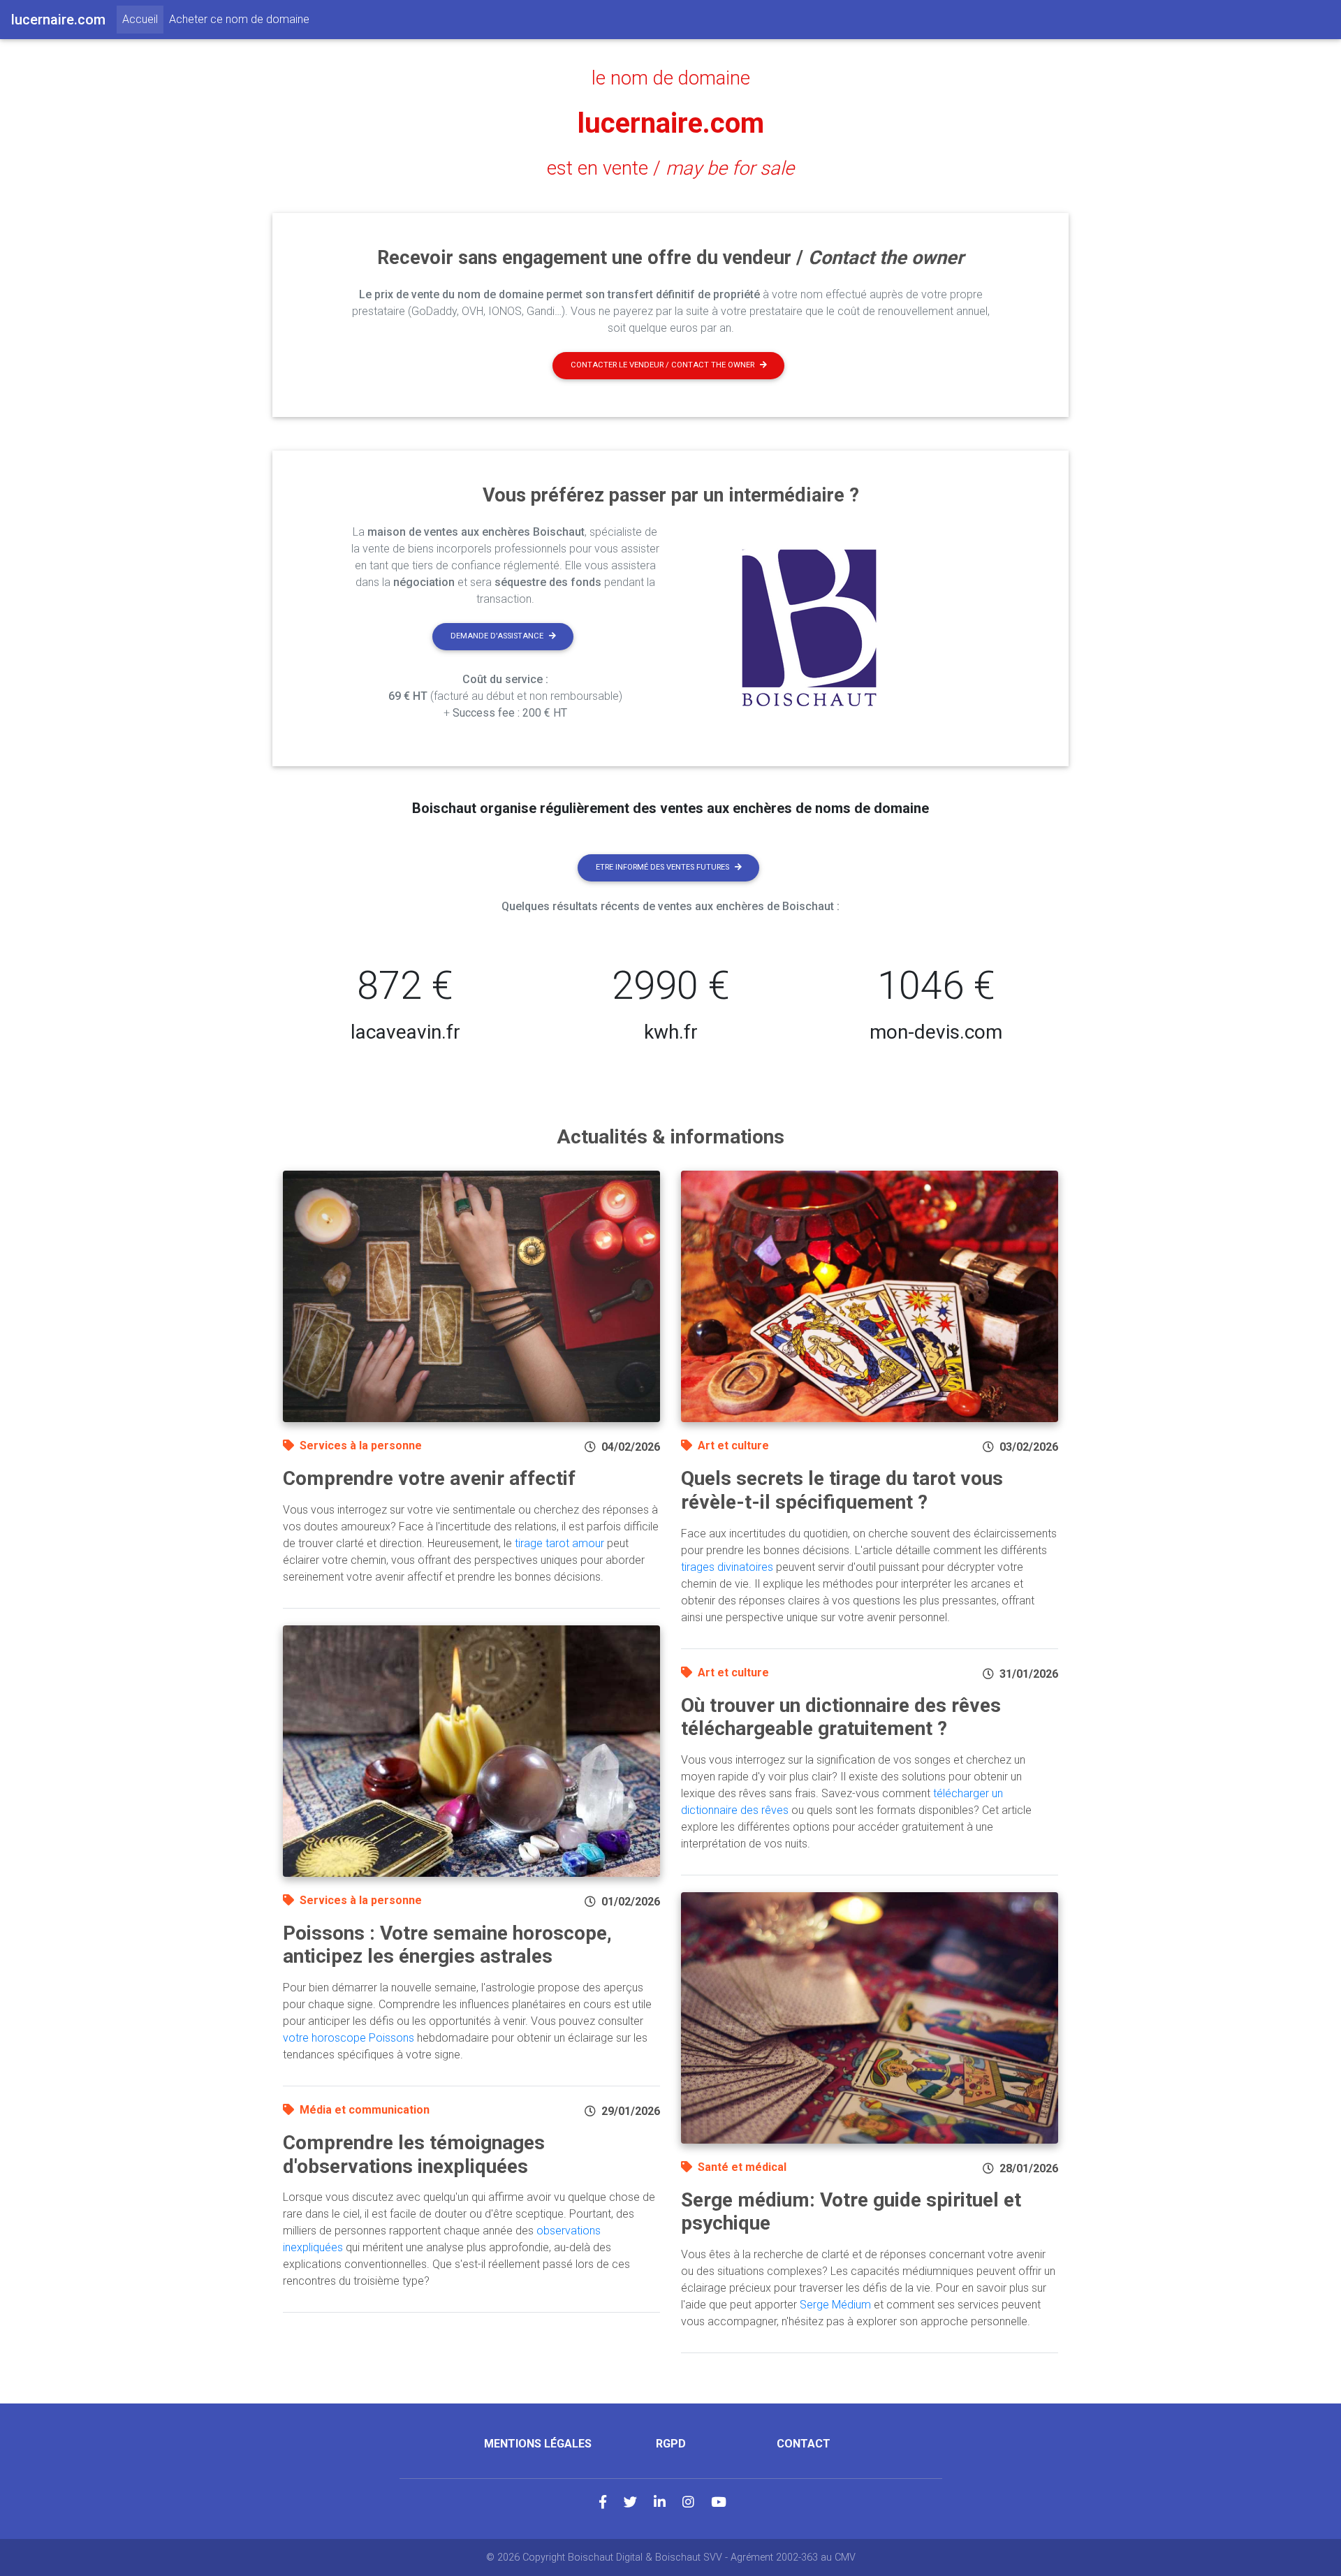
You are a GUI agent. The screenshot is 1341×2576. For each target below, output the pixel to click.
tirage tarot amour (559, 1543)
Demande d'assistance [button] (497, 636)
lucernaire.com (671, 123)
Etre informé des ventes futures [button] (662, 867)
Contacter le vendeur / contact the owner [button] (662, 365)
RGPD (671, 2444)
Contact (804, 2444)
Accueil (143, 19)
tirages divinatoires (727, 1567)
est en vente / (670, 168)
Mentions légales (538, 2444)
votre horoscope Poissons (349, 2038)
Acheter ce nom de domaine (239, 19)
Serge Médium (835, 2305)
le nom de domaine (671, 78)
